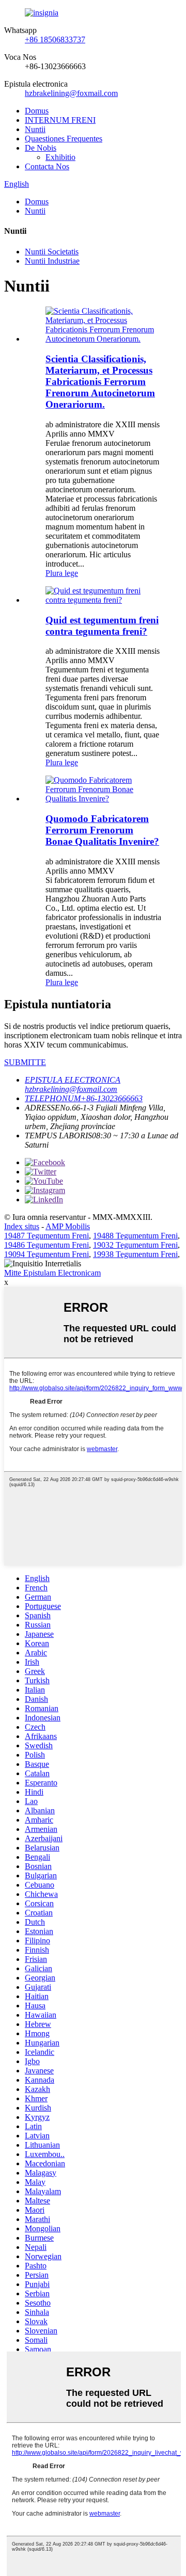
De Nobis (41, 148)
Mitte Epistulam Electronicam (52, 1273)
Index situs (22, 1226)
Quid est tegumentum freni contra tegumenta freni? (102, 626)
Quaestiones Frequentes (64, 139)
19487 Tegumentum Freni (47, 1236)
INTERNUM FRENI (60, 120)
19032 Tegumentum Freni (135, 1245)
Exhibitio (60, 157)
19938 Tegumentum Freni (135, 1254)
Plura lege (62, 573)
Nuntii (35, 129)
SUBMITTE (25, 1062)
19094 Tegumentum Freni (47, 1254)
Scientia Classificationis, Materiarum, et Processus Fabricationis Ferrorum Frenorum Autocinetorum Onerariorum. (100, 382)
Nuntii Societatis (52, 252)
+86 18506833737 (55, 39)
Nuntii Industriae (52, 261)
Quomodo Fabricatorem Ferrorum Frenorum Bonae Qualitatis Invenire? (102, 830)
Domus (37, 111)
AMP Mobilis (68, 1226)
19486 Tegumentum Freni (47, 1245)
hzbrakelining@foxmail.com (71, 93)
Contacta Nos (47, 166)
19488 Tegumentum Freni (135, 1236)
